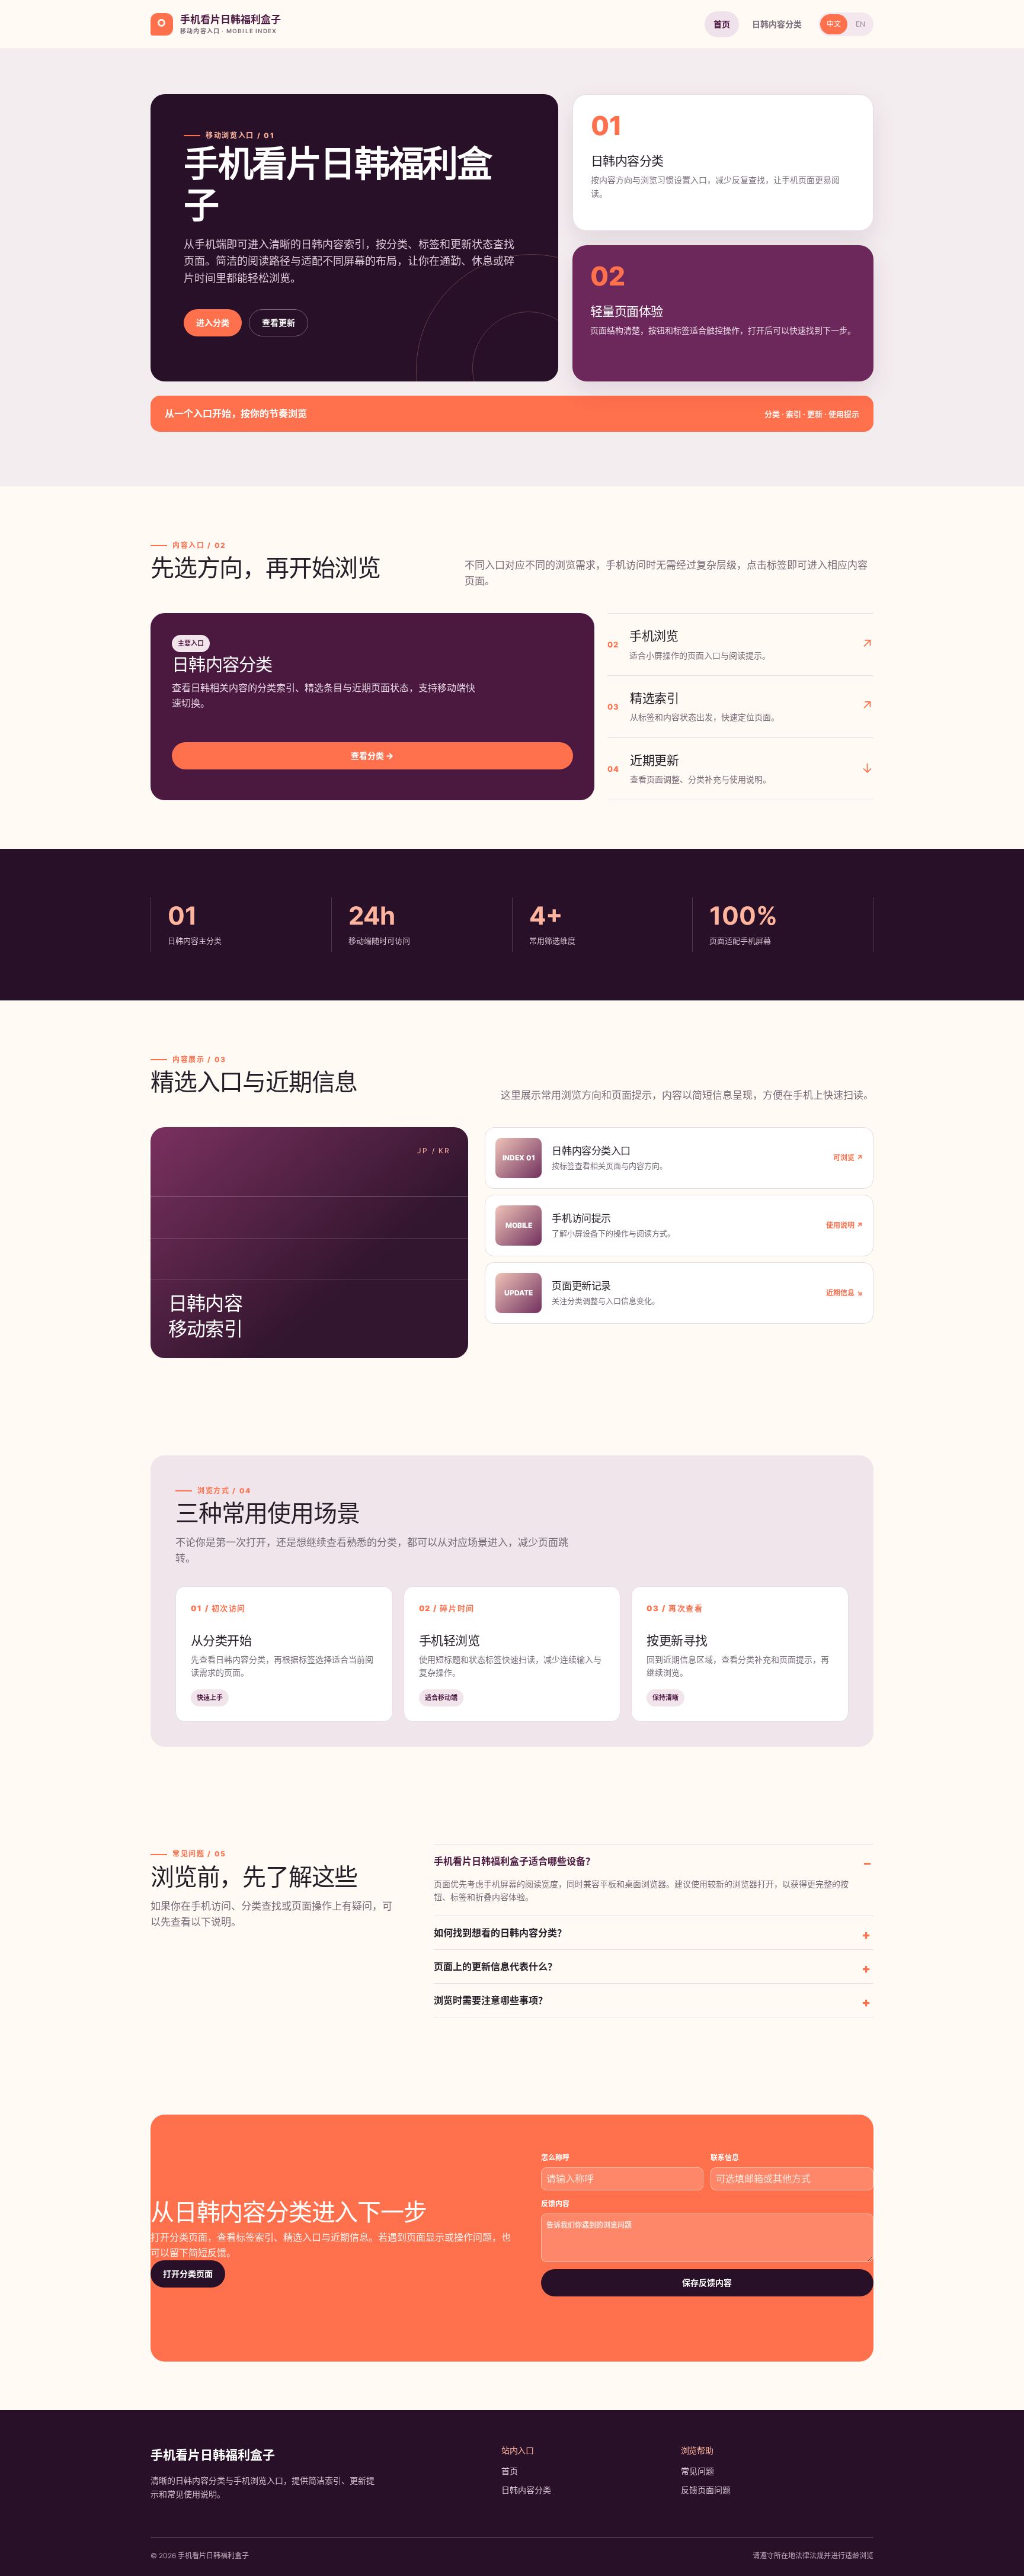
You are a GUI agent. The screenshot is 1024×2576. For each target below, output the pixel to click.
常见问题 (697, 2471)
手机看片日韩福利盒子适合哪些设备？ (514, 1861)
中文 (834, 24)
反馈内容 (555, 2204)
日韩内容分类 (777, 24)
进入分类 (213, 323)
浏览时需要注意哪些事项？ (491, 2000)
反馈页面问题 (706, 2490)
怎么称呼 (555, 2158)
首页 (722, 24)
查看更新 (279, 323)
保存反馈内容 (707, 2283)
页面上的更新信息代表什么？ (495, 1967)
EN (860, 24)
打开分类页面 (188, 2274)
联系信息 (725, 2158)
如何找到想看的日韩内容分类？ (500, 1933)
